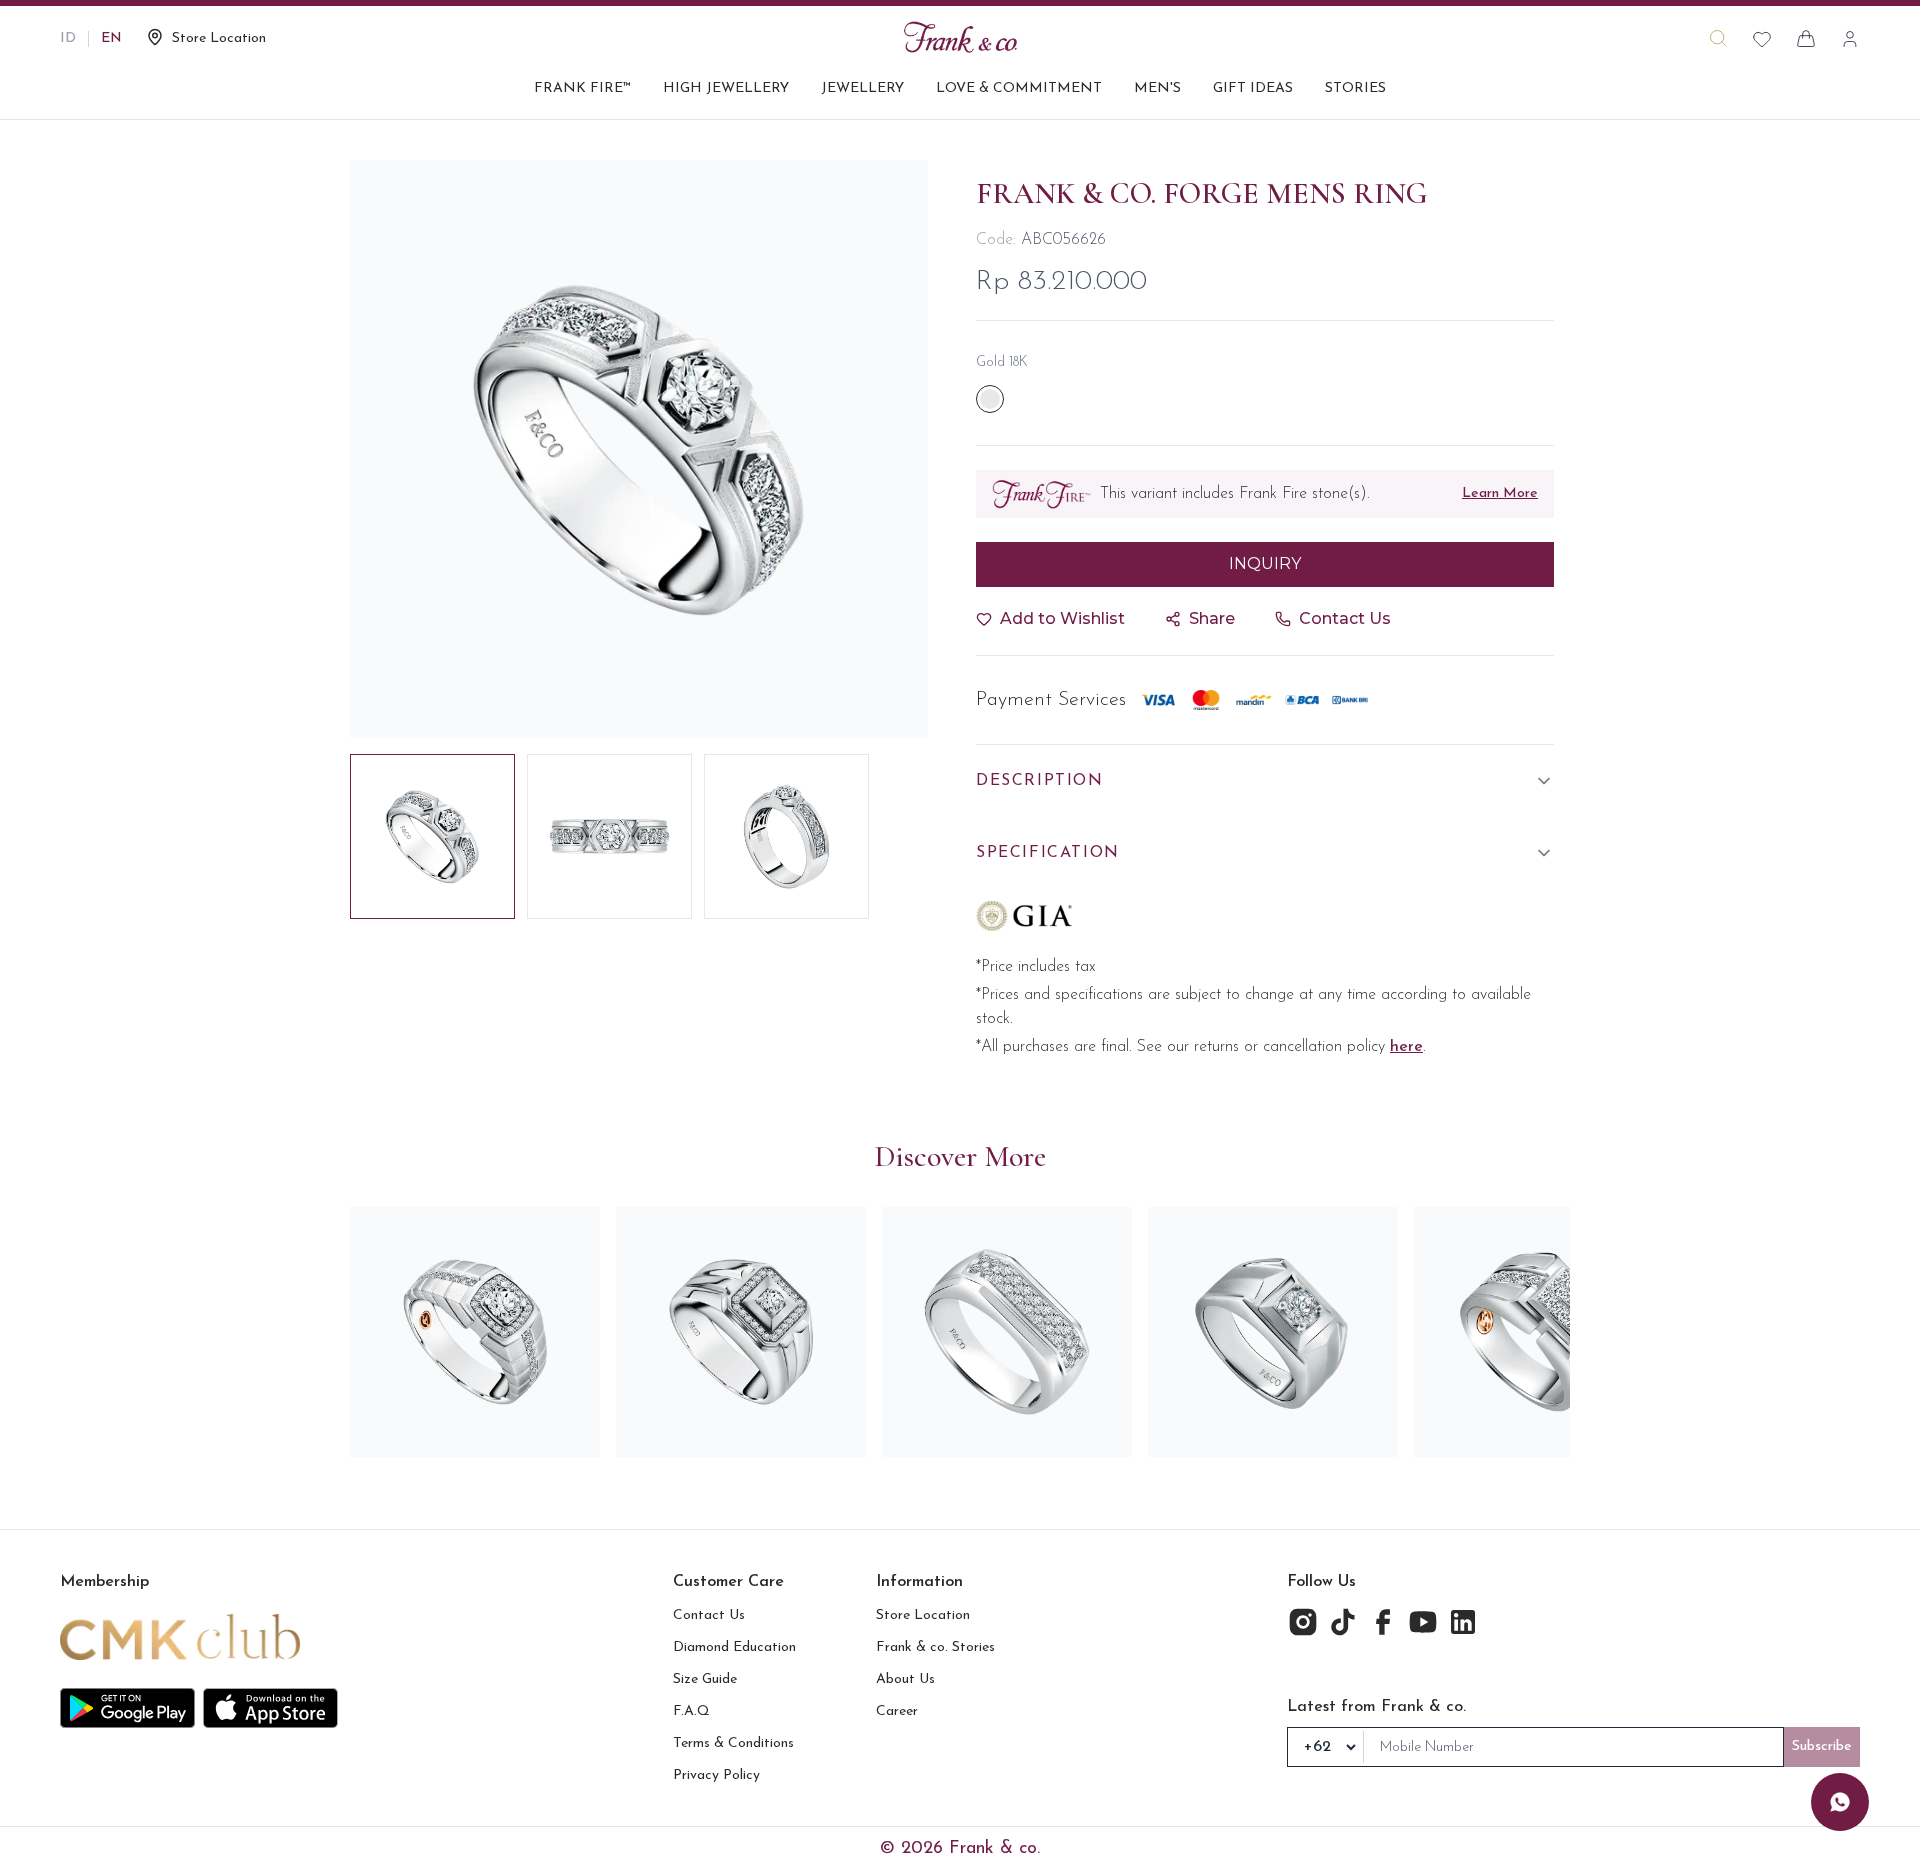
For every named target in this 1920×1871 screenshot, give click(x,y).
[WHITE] (990, 399)
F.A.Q (691, 1711)
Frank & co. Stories (935, 1647)
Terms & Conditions (733, 1743)
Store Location (923, 1615)
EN (111, 38)
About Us (905, 1679)
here (1406, 1047)
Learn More (1500, 493)
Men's (1157, 88)
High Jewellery (726, 88)
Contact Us (709, 1615)
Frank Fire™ (582, 88)
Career (897, 1711)
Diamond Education (734, 1647)
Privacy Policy (716, 1775)
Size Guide (705, 1679)
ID (68, 38)
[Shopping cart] (1806, 39)
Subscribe (1822, 1746)
